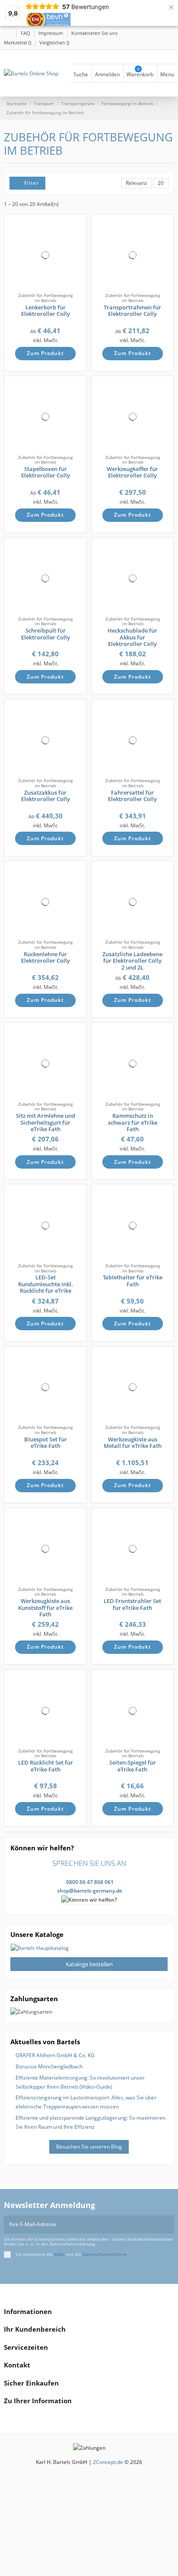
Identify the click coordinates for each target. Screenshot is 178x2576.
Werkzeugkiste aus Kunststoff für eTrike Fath (45, 1608)
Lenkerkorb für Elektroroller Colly (46, 311)
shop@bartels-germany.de (90, 1891)
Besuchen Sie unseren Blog (89, 2147)
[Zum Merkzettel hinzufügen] (76, 230)
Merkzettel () (18, 42)
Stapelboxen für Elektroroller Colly (46, 472)
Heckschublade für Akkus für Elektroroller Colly (132, 637)
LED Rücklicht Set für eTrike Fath (46, 1766)
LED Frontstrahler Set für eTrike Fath (132, 1604)
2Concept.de (108, 2462)
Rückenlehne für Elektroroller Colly (46, 957)
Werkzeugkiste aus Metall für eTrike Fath (133, 1443)
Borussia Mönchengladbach (49, 2066)
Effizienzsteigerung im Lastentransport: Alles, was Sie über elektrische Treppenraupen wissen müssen (86, 2102)
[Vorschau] (76, 248)
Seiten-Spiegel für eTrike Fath (133, 1766)
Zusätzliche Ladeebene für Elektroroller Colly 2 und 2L (132, 961)
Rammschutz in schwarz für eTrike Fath (133, 1122)
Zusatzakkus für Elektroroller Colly (46, 796)
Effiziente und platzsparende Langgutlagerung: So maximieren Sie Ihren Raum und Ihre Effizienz (91, 2122)
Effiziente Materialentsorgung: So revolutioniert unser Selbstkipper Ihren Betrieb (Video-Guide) (80, 2082)
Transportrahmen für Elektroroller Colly (132, 311)
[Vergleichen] (76, 239)
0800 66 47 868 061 (90, 1882)
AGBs (59, 2254)
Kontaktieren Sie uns (94, 33)
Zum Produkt (45, 353)
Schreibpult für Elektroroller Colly (46, 634)
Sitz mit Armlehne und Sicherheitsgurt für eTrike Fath (46, 1122)
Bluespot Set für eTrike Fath (46, 1443)
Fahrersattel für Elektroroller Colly (132, 796)
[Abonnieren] (169, 2224)
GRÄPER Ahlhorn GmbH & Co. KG (55, 2055)
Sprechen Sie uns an (89, 1863)
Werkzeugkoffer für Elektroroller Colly (132, 472)
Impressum (51, 33)
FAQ (26, 33)
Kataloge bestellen (89, 1964)
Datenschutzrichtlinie (105, 2254)
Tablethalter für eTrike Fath (133, 1281)
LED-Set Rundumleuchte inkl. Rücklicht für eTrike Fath (46, 1287)
